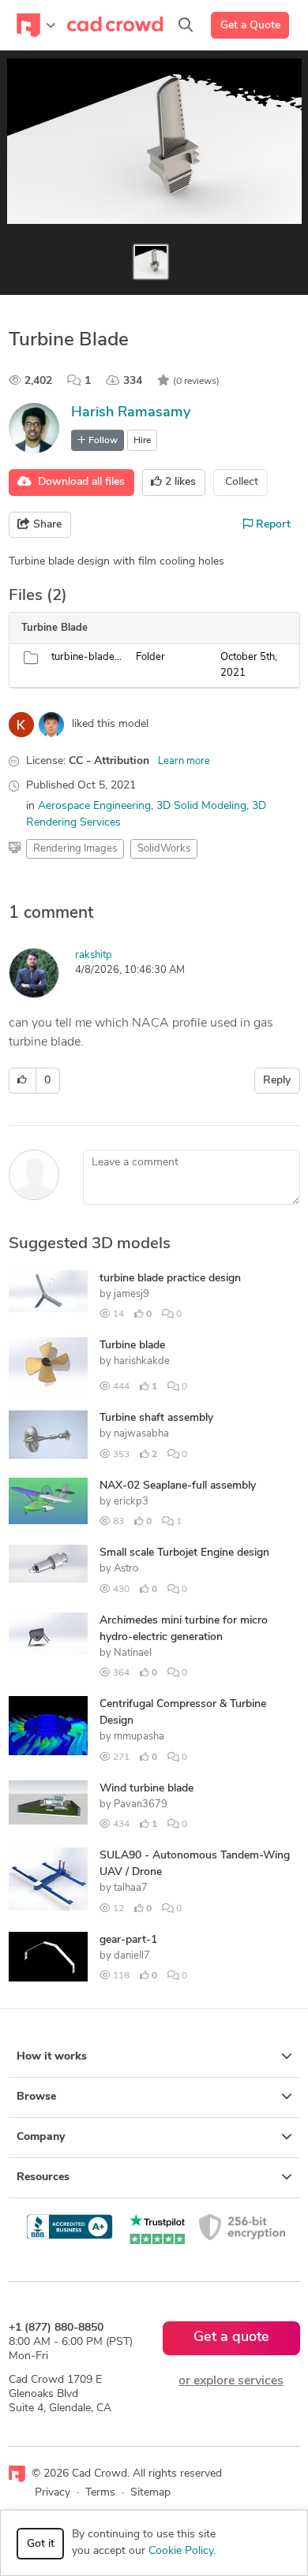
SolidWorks (164, 849)
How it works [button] (52, 2057)
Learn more (184, 761)
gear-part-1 (128, 1940)
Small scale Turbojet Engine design (184, 1553)
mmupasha (139, 1737)
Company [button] (41, 2137)
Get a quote (231, 2338)
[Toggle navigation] (36, 25)
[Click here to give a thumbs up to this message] (23, 1081)
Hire (142, 441)
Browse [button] (36, 2097)
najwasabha (141, 1434)
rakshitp (94, 955)
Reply (277, 1081)
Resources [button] (43, 2177)
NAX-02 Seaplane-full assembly (178, 1486)
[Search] (186, 25)
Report (272, 525)
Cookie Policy (181, 2551)
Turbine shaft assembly (156, 1418)
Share (46, 525)
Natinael (133, 1653)
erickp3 (131, 1502)
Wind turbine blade (146, 1789)
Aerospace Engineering (94, 806)
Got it (41, 2544)
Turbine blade (132, 1346)
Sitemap (150, 2493)
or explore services (231, 2381)
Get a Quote (250, 26)
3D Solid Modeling (201, 806)
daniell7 (132, 1956)
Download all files (78, 482)
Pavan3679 (141, 1804)
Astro (126, 1569)
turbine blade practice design (170, 1279)
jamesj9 (131, 1294)
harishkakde (142, 1361)
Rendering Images (75, 849)
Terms (100, 2493)
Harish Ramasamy (131, 413)
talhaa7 (131, 1888)
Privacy (53, 2493)
